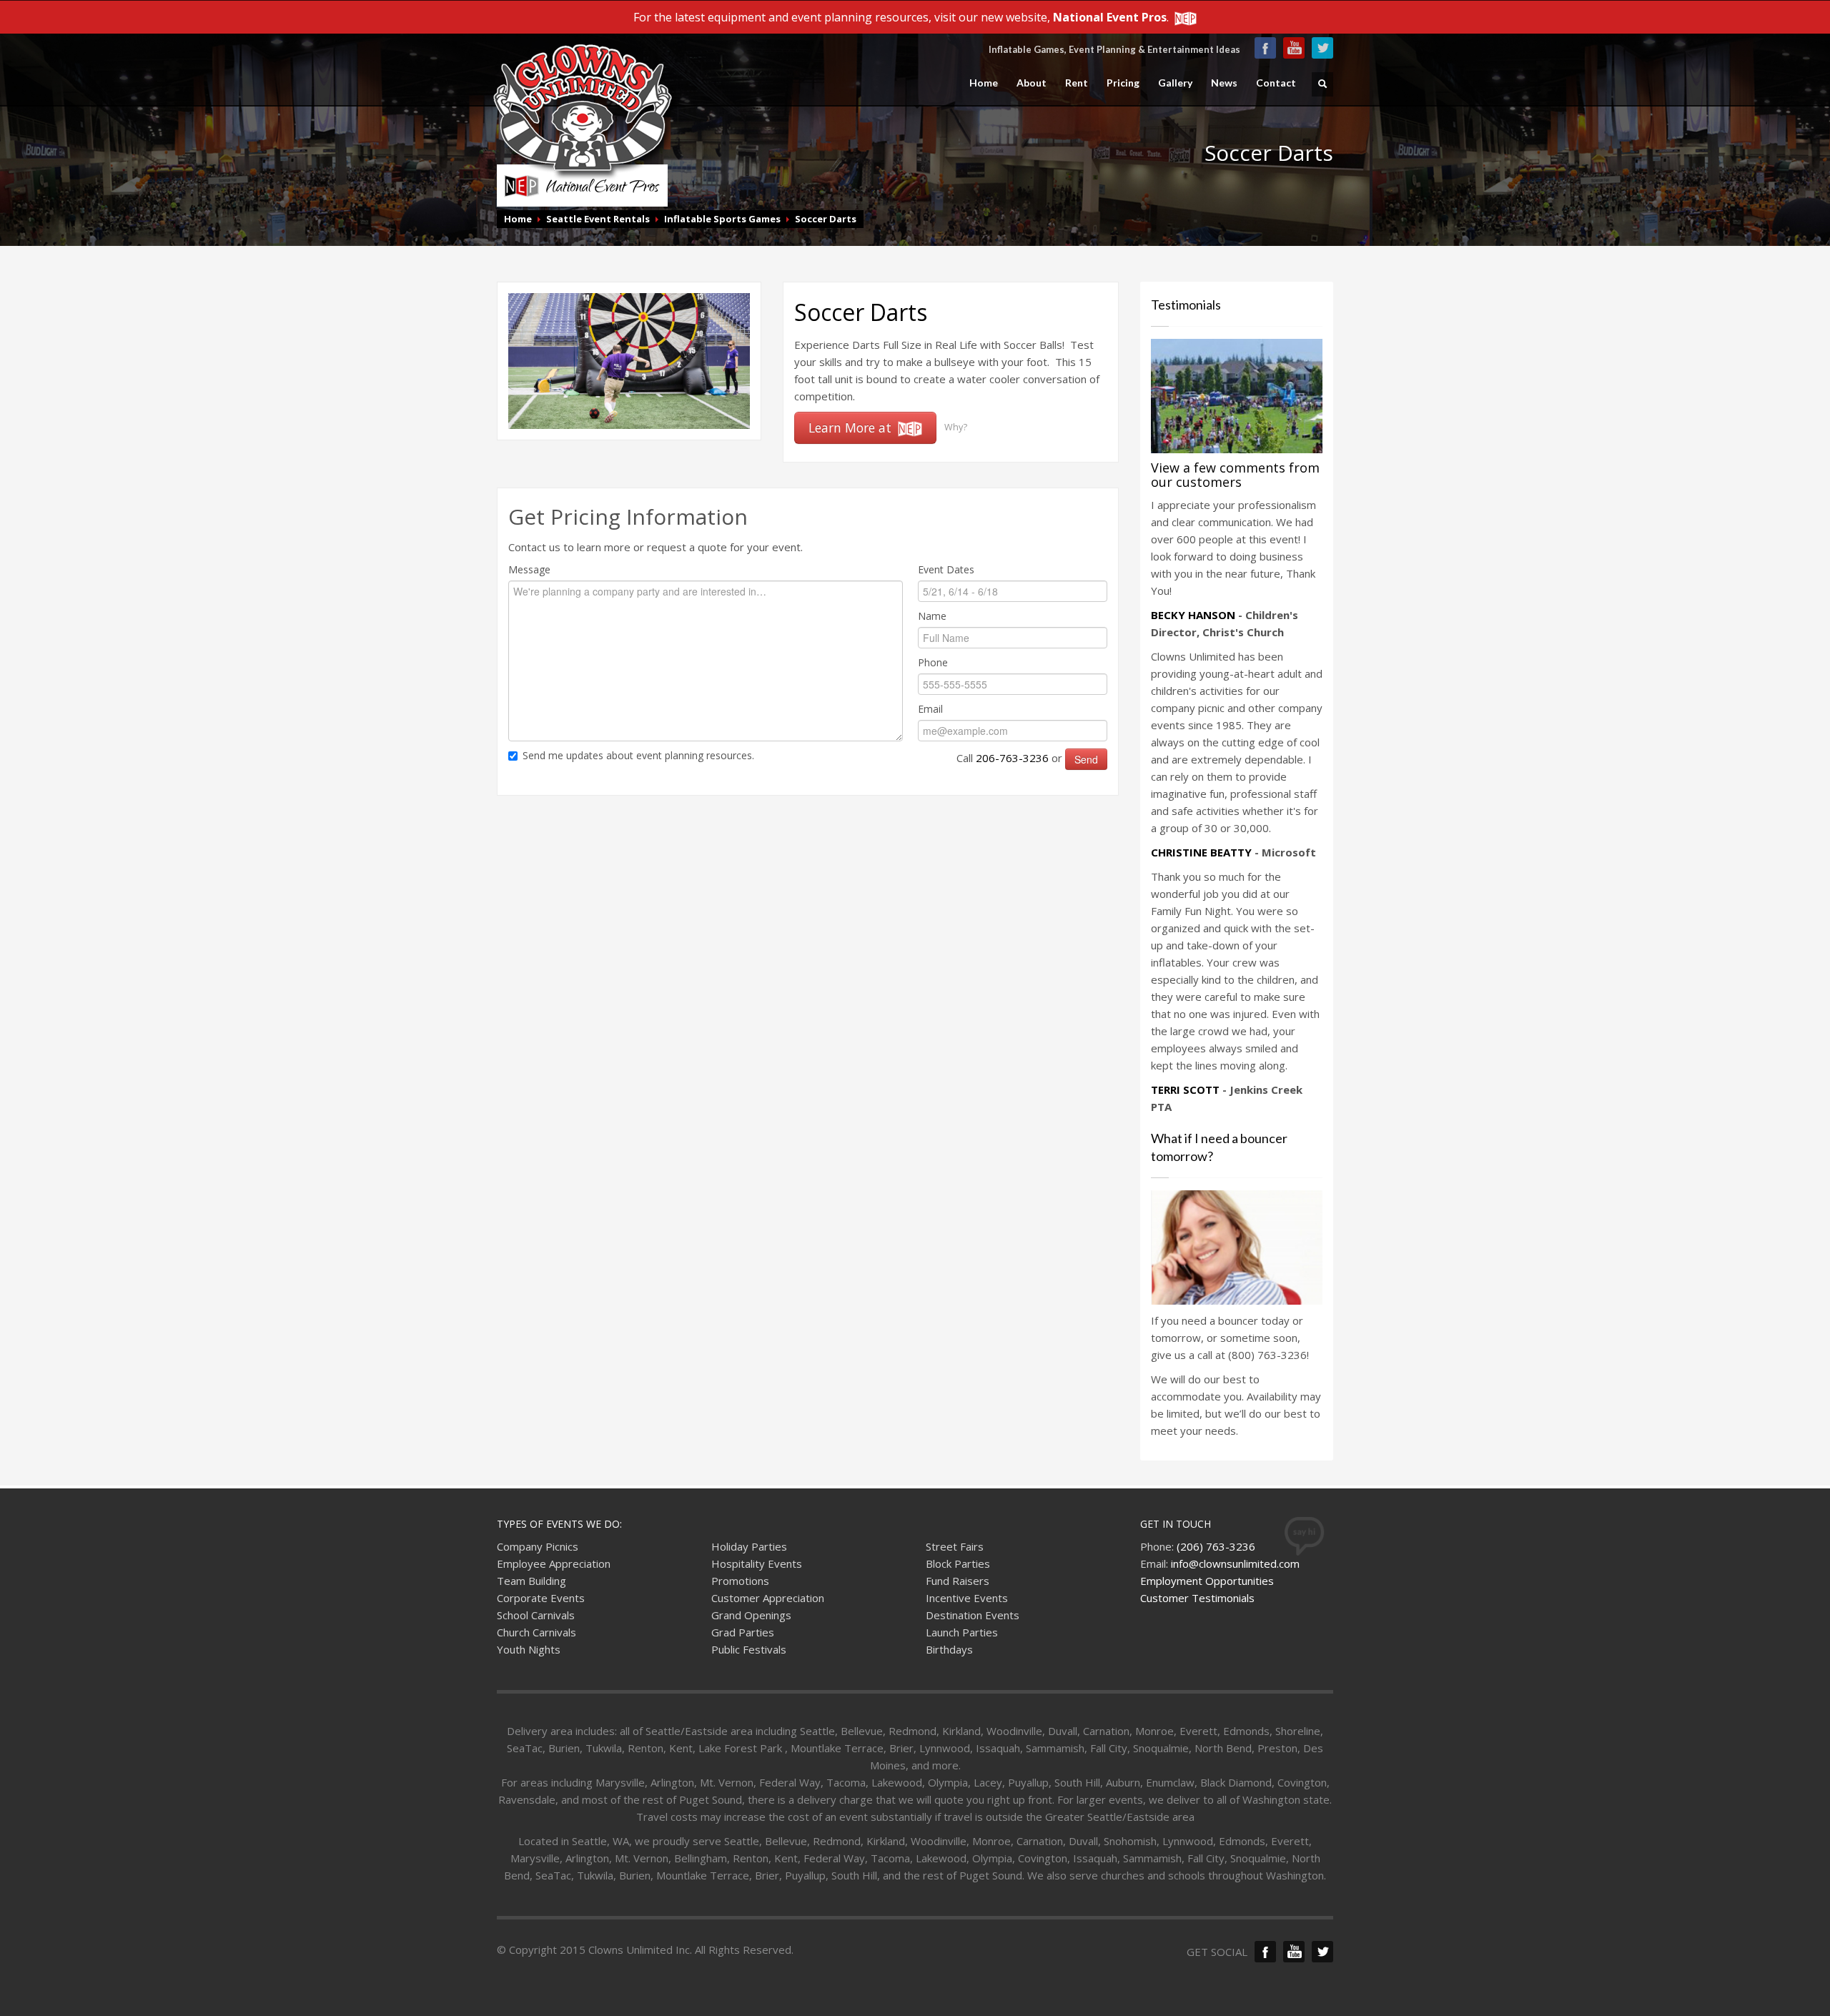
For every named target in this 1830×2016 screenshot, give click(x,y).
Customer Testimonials (1197, 1598)
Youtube (1294, 48)
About (1032, 83)
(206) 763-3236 (1216, 1546)
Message (529, 569)
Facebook (1265, 48)
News (1224, 83)
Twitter (1322, 48)
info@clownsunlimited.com (1235, 1563)
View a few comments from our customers (1235, 475)
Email (930, 709)
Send (1086, 759)
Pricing (1123, 83)
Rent (1077, 83)
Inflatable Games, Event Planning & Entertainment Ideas (1114, 49)
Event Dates (946, 569)
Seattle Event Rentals (598, 219)
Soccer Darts (826, 219)
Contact (1276, 83)
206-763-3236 (1012, 758)
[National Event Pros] (1184, 17)
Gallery (1175, 83)
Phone (933, 662)
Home (984, 83)
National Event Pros (1110, 17)
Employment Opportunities (1207, 1581)
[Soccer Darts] (629, 360)
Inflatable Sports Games (722, 219)
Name (932, 616)
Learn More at (852, 428)
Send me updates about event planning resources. (638, 755)
